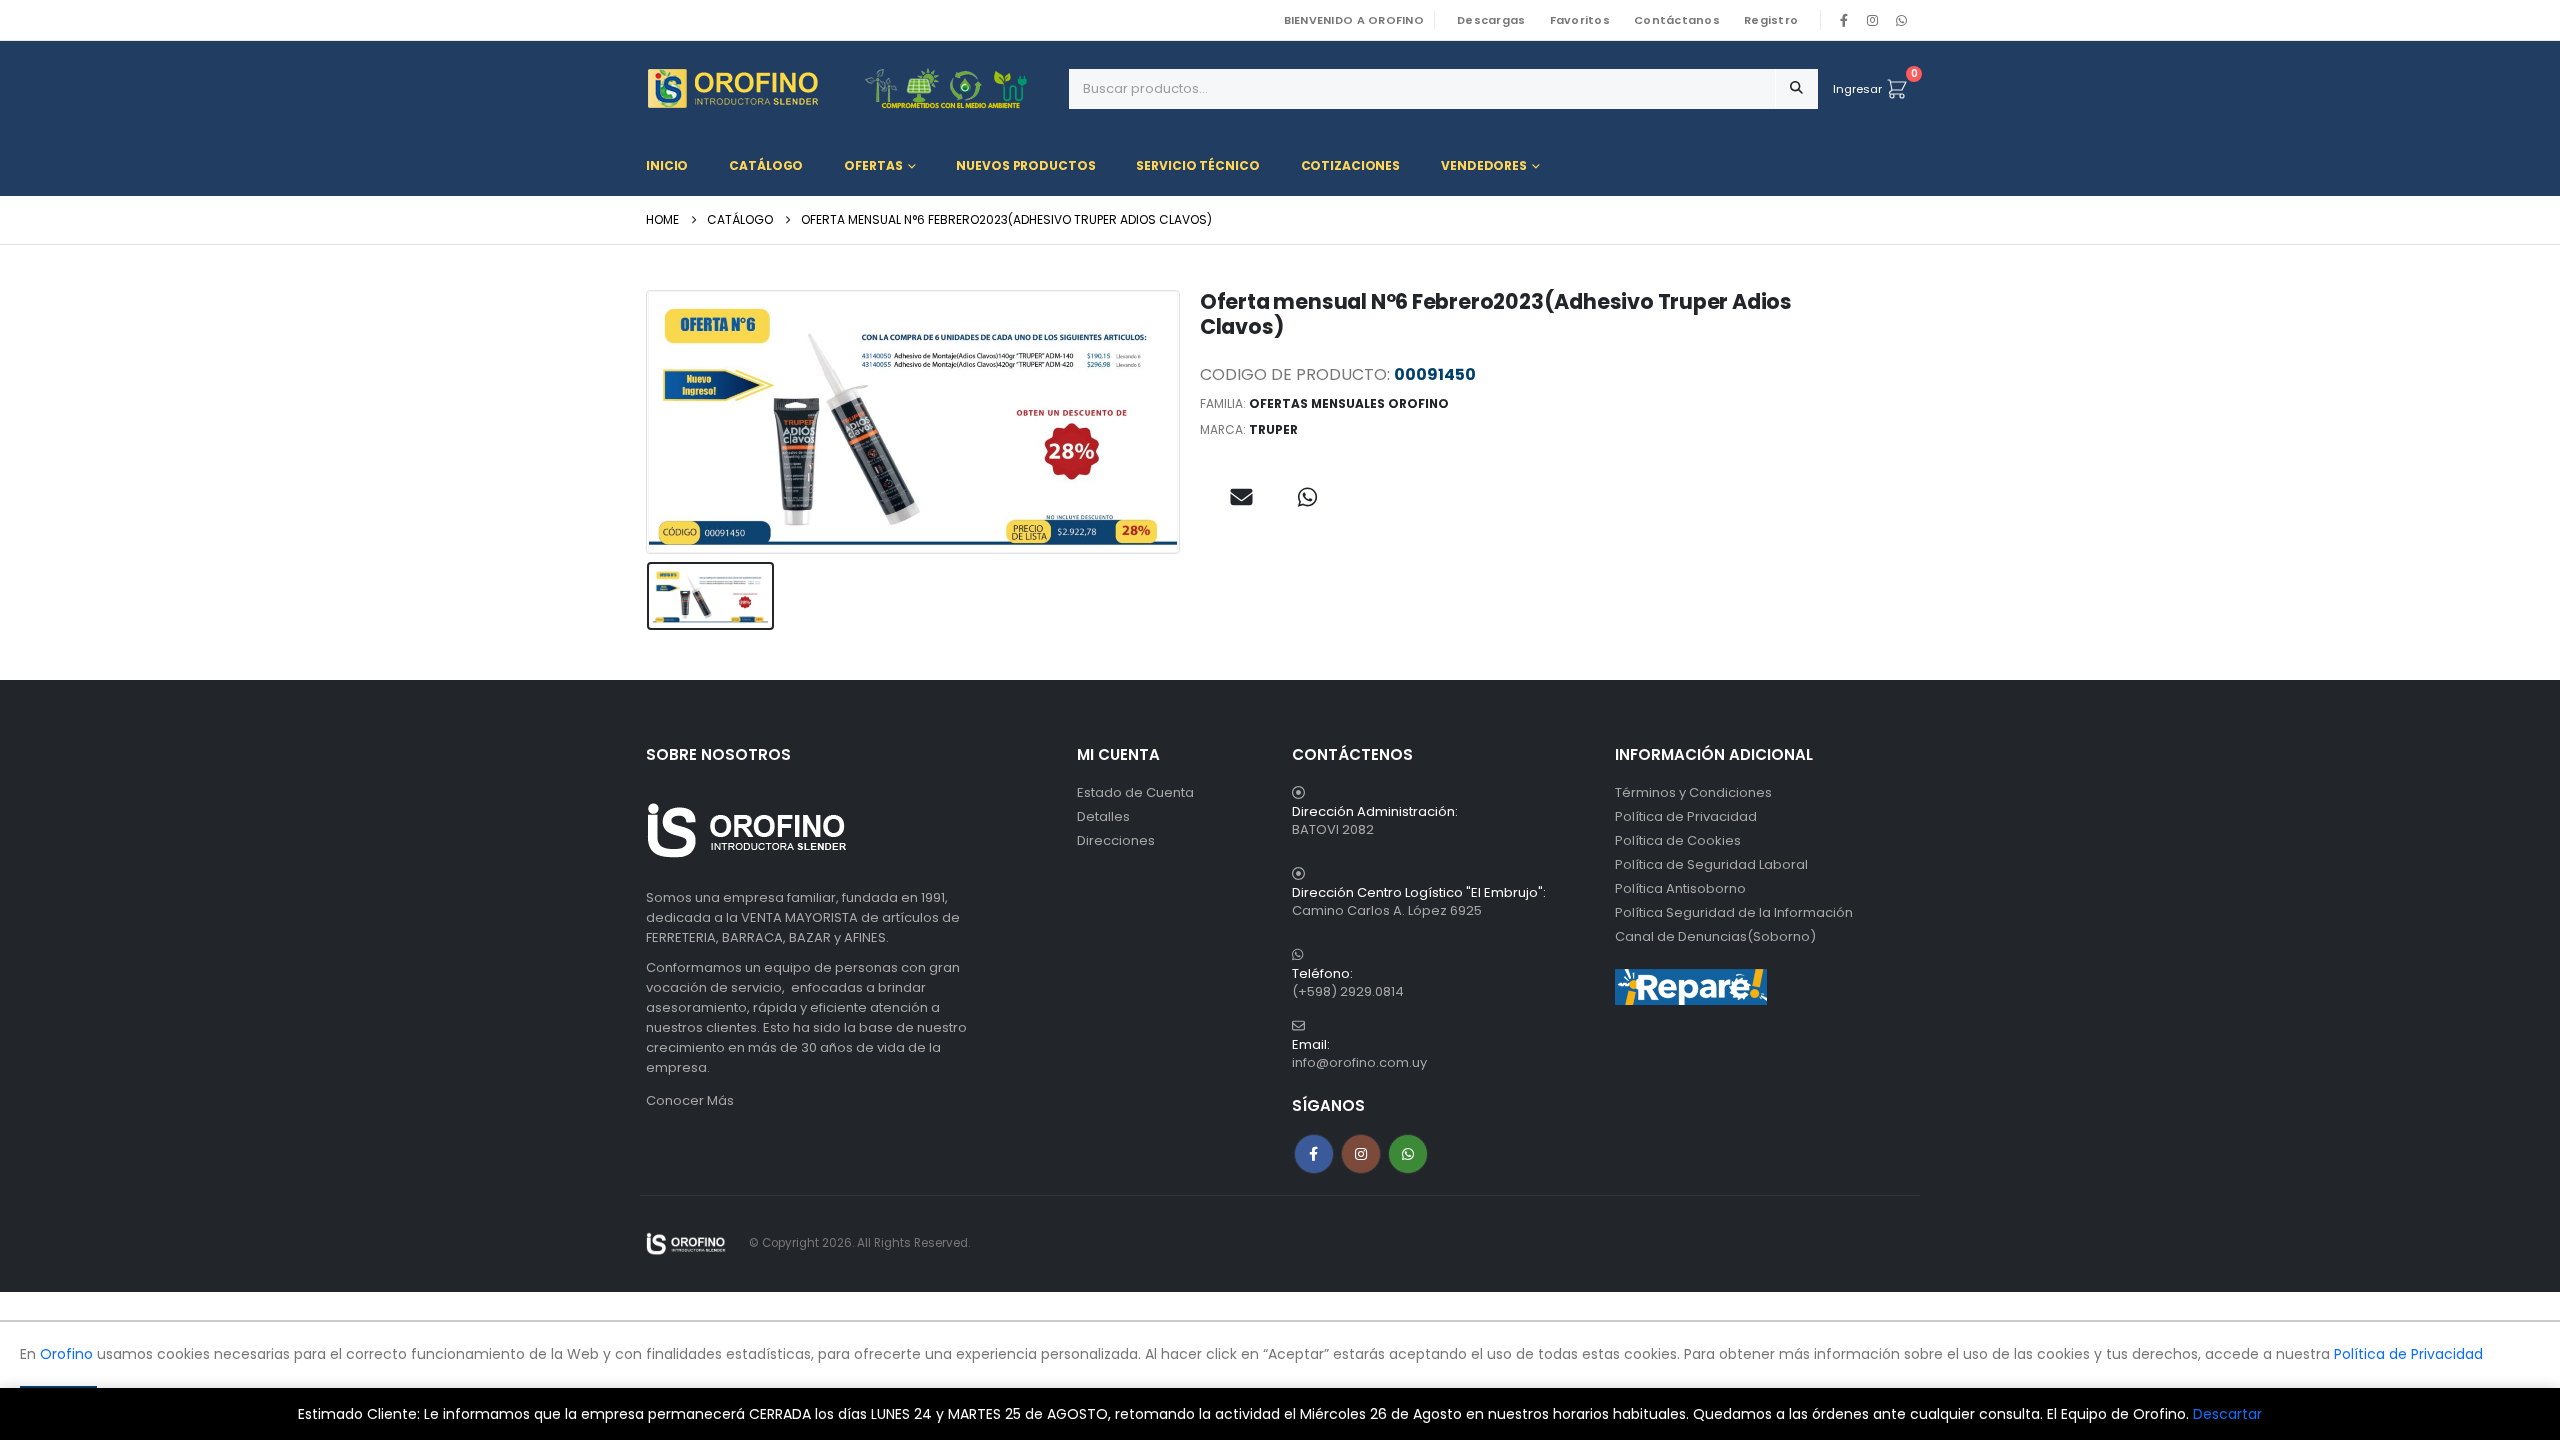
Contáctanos (1677, 20)
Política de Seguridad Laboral (1711, 864)
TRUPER (1273, 429)
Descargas (1491, 20)
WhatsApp (1901, 20)
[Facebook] (1844, 20)
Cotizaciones (1351, 165)
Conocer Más (690, 1100)
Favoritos (1580, 20)
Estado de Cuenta (1135, 792)
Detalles (1103, 816)
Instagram (1361, 1154)
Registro (1771, 20)
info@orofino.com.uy (1359, 1062)
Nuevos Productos (1025, 165)
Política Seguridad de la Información (1734, 912)
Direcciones (1116, 840)
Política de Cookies (1678, 840)
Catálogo (766, 165)
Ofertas (873, 165)
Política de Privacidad (1686, 816)
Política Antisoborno (1680, 888)
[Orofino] (850, 88)
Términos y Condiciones (1693, 792)
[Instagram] (1873, 20)
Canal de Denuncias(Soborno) (1715, 936)
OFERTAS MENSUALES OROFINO (1349, 403)
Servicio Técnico (1197, 165)
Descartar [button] (2227, 1414)
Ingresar (1857, 89)
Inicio (667, 165)
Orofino (66, 1354)
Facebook (1314, 1154)
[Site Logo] (686, 1243)
